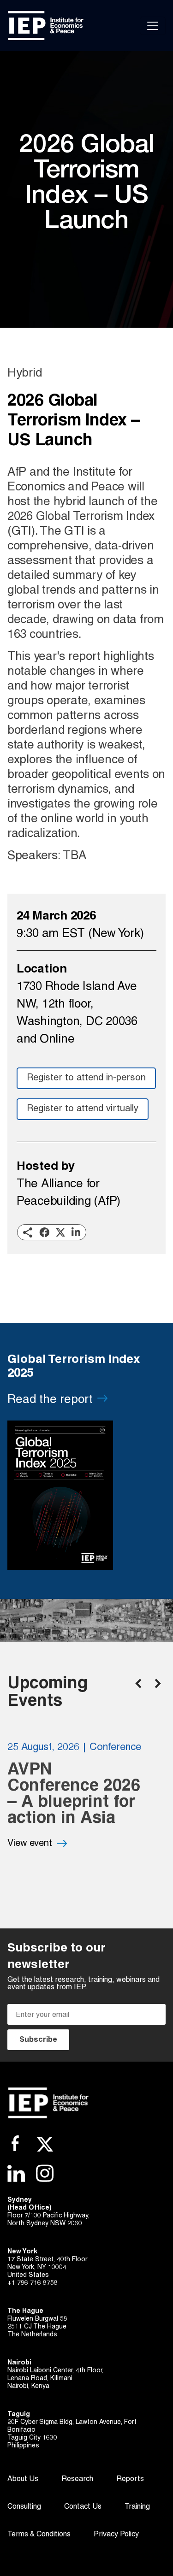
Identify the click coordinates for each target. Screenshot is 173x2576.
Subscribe (38, 2040)
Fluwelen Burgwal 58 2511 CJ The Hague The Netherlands (37, 2327)
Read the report (50, 1400)
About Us (23, 2479)
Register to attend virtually (83, 1109)
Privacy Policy (116, 2535)
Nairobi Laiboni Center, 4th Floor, (55, 2371)
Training (137, 2507)
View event (30, 1844)
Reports (130, 2479)
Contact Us (83, 2507)
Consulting (24, 2507)
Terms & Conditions (39, 2535)
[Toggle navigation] (153, 26)
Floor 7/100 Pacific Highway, (48, 2216)
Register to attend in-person (86, 1078)
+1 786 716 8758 (33, 2283)
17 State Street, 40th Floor (47, 2260)
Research (77, 2479)
